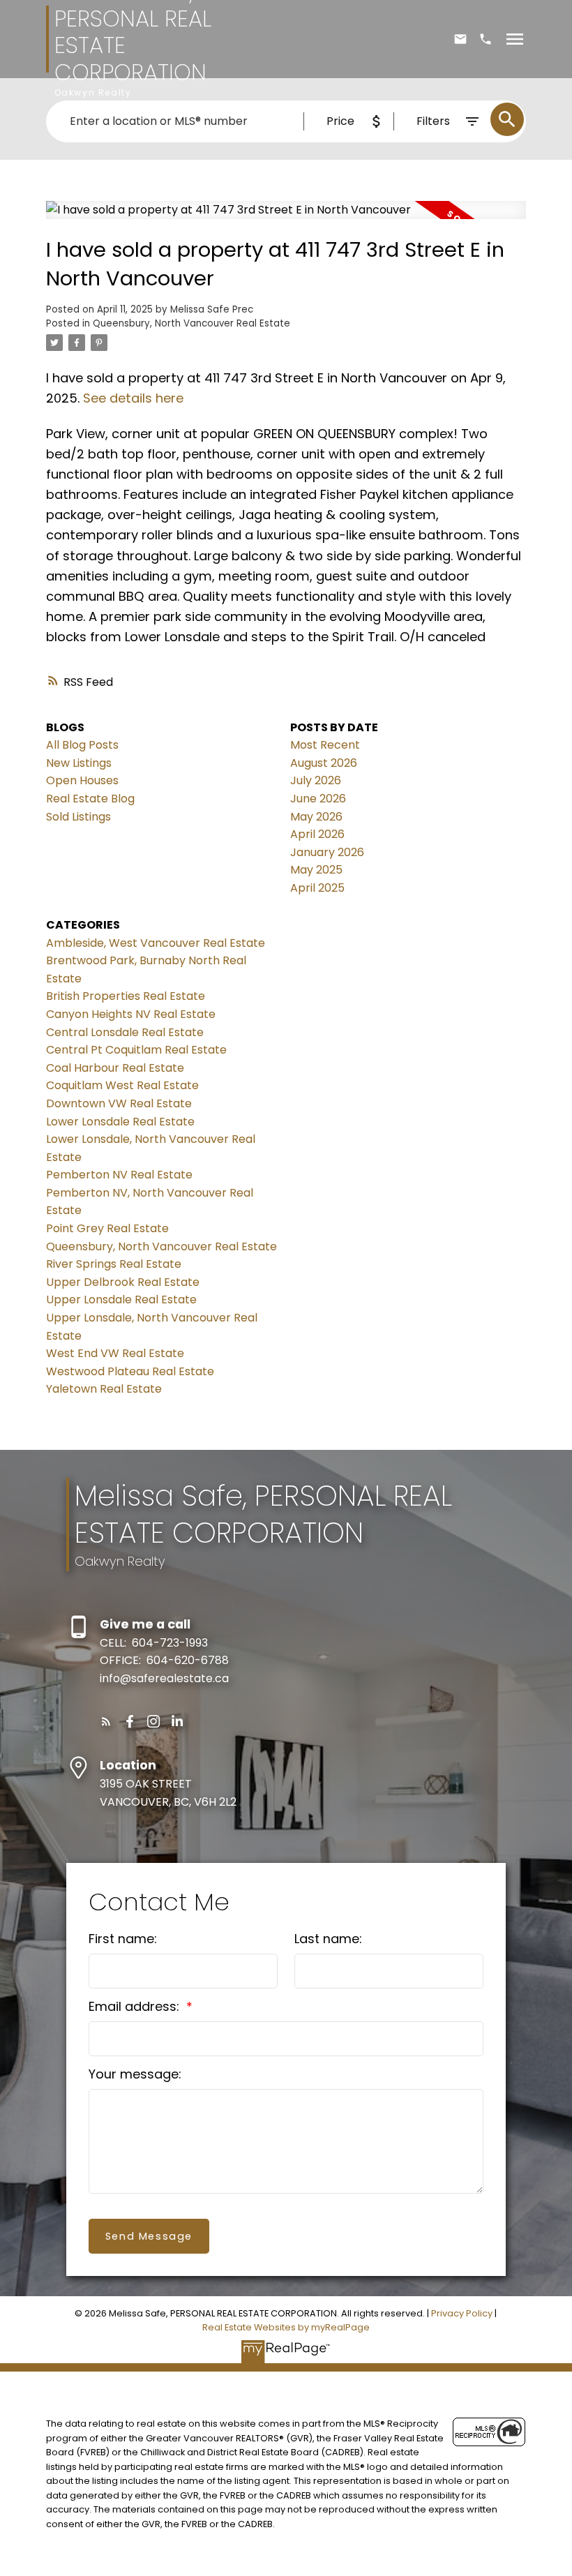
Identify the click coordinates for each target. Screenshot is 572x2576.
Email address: (136, 2006)
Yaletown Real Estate (104, 1389)
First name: (123, 1939)
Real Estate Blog (90, 799)
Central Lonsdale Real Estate (125, 1032)
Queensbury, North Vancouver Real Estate (191, 323)
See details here (133, 398)
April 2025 (317, 888)
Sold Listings (78, 817)
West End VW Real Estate (115, 1353)
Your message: (135, 2074)
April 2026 (317, 834)
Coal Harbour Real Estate (115, 1068)
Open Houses (82, 780)
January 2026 (327, 852)
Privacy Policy (462, 2313)
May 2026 (316, 817)
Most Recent (325, 745)
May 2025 (316, 870)
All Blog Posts (82, 745)
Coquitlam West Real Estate (122, 1085)
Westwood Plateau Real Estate (130, 1371)
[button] (106, 1721)
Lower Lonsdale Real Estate (120, 1122)
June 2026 (318, 799)
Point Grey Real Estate (107, 1228)
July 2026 (316, 780)
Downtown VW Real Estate (119, 1103)
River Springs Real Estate (114, 1264)
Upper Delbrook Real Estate (123, 1282)
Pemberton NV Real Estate (119, 1175)
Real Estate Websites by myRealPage (286, 2327)
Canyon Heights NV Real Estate (131, 1014)
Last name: (328, 1939)
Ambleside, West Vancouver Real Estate (156, 943)
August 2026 (324, 763)
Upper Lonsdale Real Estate (121, 1300)
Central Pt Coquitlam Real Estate (136, 1050)
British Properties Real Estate (126, 996)
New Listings (79, 763)
